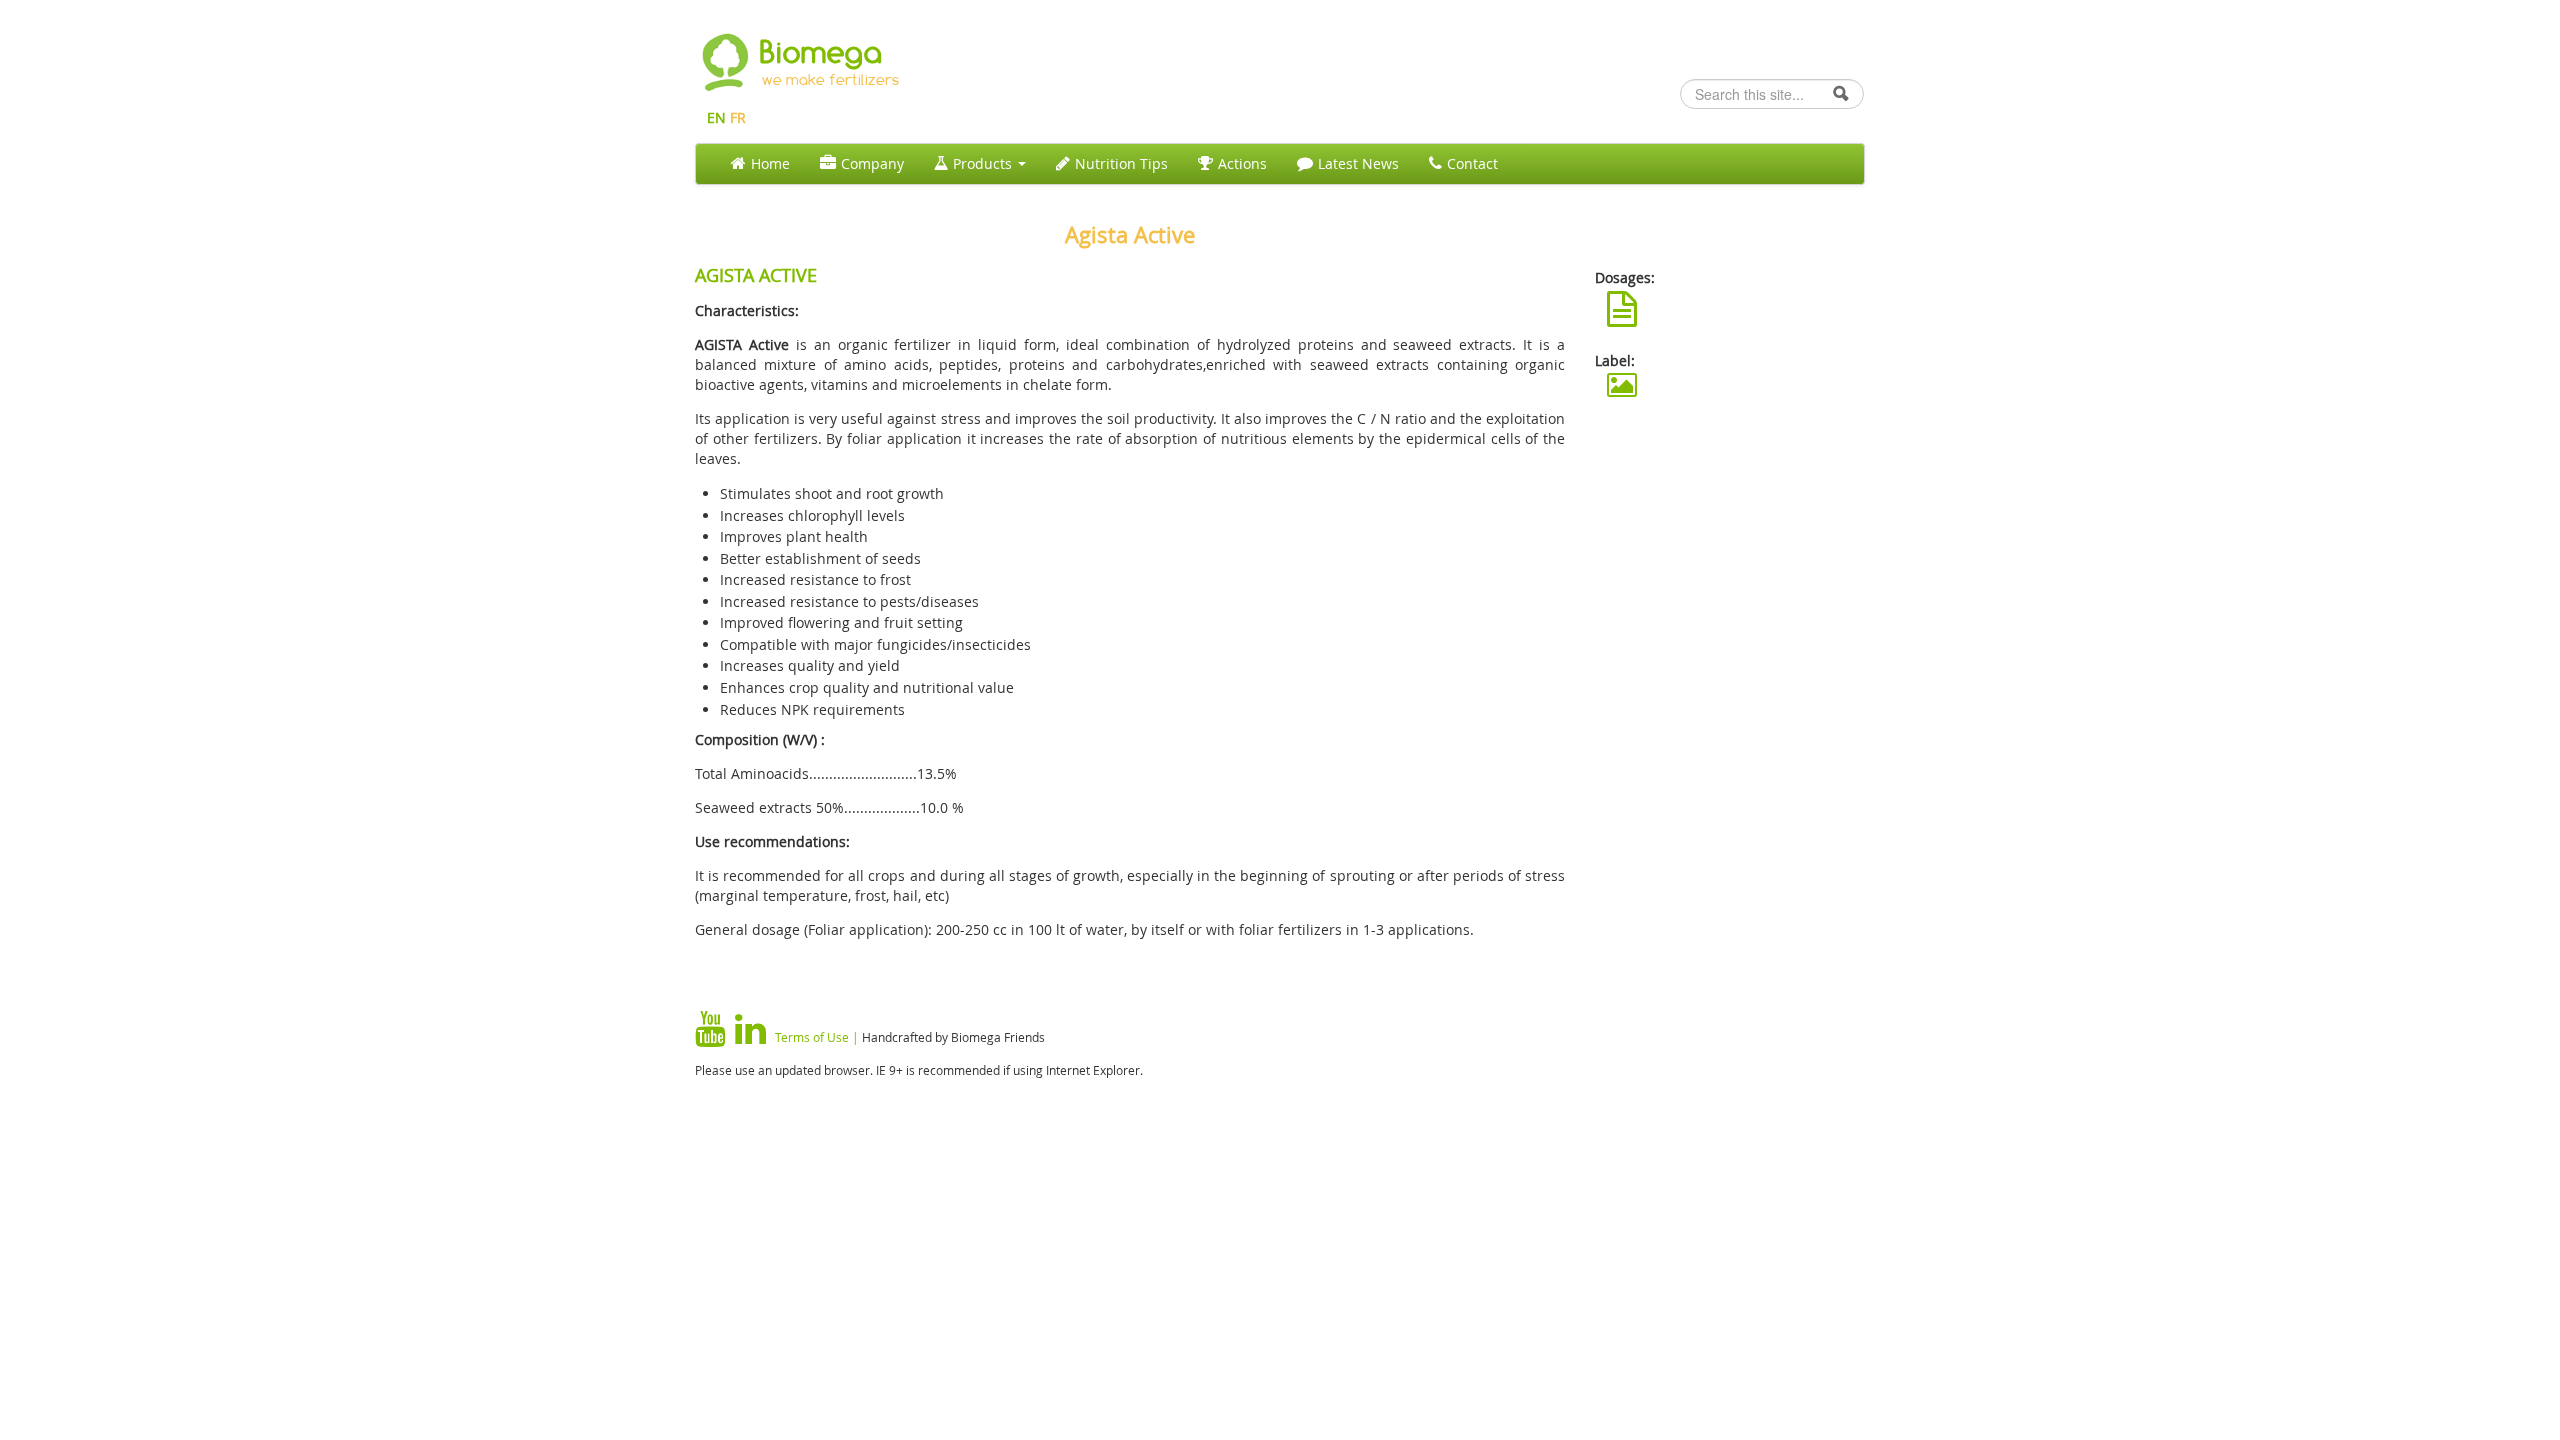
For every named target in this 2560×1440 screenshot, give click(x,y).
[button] (1622, 309)
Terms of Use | (817, 1037)
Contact (1472, 163)
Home (770, 163)
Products (984, 163)
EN (716, 117)
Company (872, 163)
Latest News (1358, 163)
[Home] (725, 59)
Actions (1242, 163)
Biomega (821, 52)
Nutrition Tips (1121, 163)
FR (738, 117)
